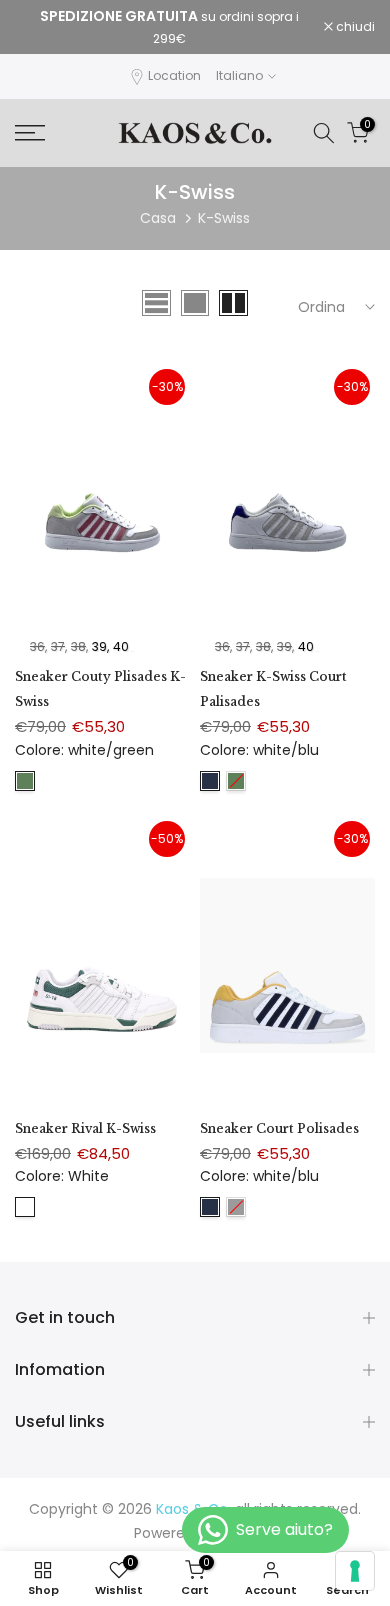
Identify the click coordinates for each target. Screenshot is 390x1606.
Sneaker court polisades (279, 1128)
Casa (158, 218)
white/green (25, 781)
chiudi (354, 27)
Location (174, 75)
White (25, 1207)
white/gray (236, 1207)
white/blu (210, 781)
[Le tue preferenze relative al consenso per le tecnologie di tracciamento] (355, 1571)
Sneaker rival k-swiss (85, 1128)
